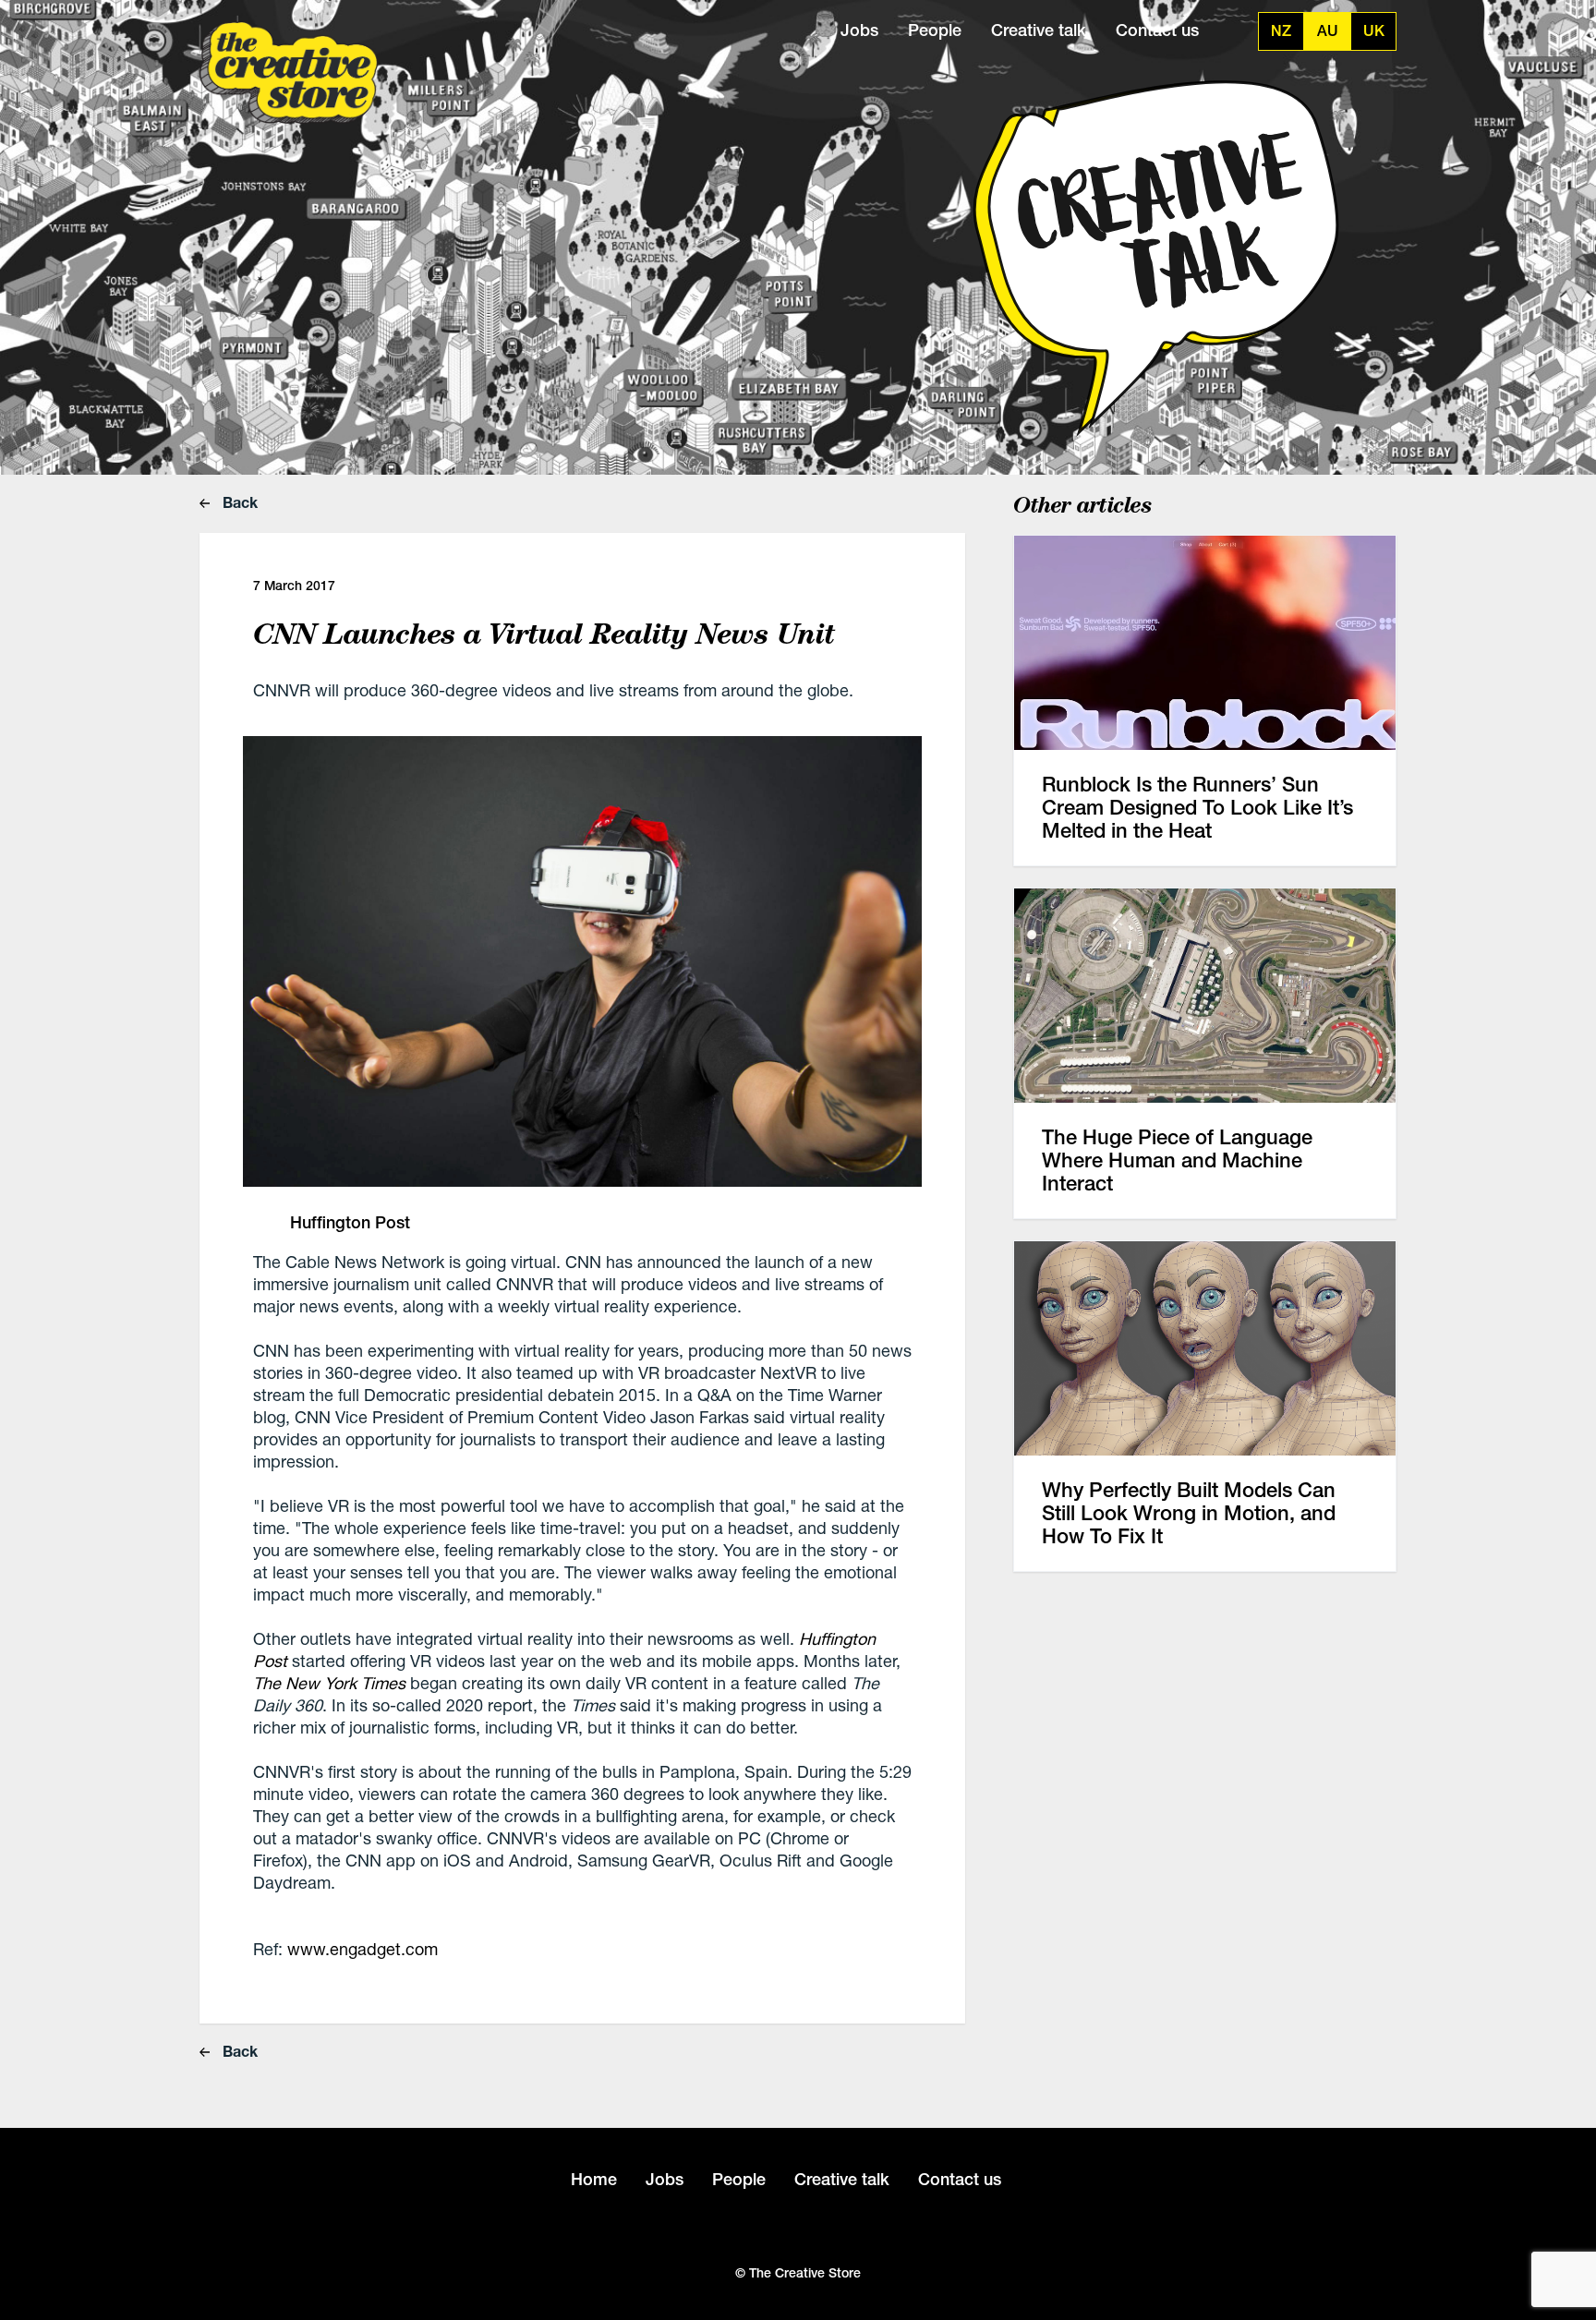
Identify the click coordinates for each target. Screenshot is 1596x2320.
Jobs (859, 30)
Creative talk (1039, 30)
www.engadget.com (363, 1949)
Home (594, 2179)
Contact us (1157, 30)
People (935, 30)
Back (238, 502)
